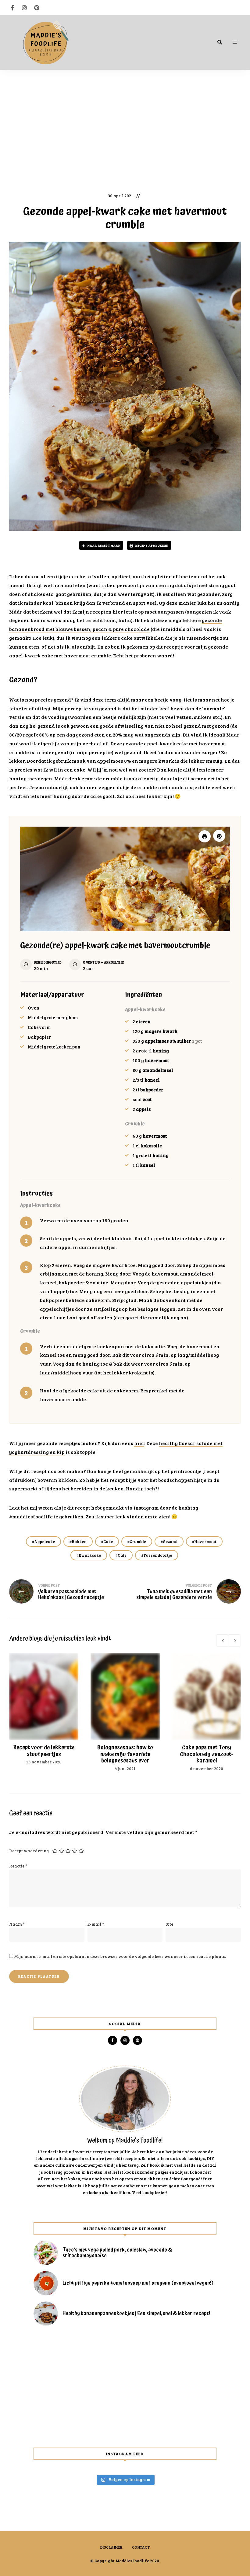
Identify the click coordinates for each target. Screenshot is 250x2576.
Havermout (205, 1542)
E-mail (96, 1924)
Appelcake (45, 1542)
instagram (24, 8)
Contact (141, 2547)
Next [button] (235, 1640)
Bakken (79, 1542)
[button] (219, 836)
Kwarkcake (90, 1555)
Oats (122, 1555)
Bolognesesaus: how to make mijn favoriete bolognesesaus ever (125, 1754)
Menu (235, 42)
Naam (17, 1924)
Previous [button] (223, 1640)
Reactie (18, 1866)
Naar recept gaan (104, 545)
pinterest (37, 8)
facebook (12, 8)
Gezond (170, 1542)
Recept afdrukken (152, 545)
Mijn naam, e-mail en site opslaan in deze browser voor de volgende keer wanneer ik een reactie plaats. (120, 1956)
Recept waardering (29, 1851)
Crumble (138, 1542)
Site (169, 1924)
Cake (108, 1542)
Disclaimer (112, 2547)
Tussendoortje (158, 1555)
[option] (44, 1709)
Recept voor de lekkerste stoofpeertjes (44, 1751)
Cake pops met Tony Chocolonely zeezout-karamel (207, 1754)
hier (139, 1443)
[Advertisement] (125, 128)
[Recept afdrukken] (205, 836)
